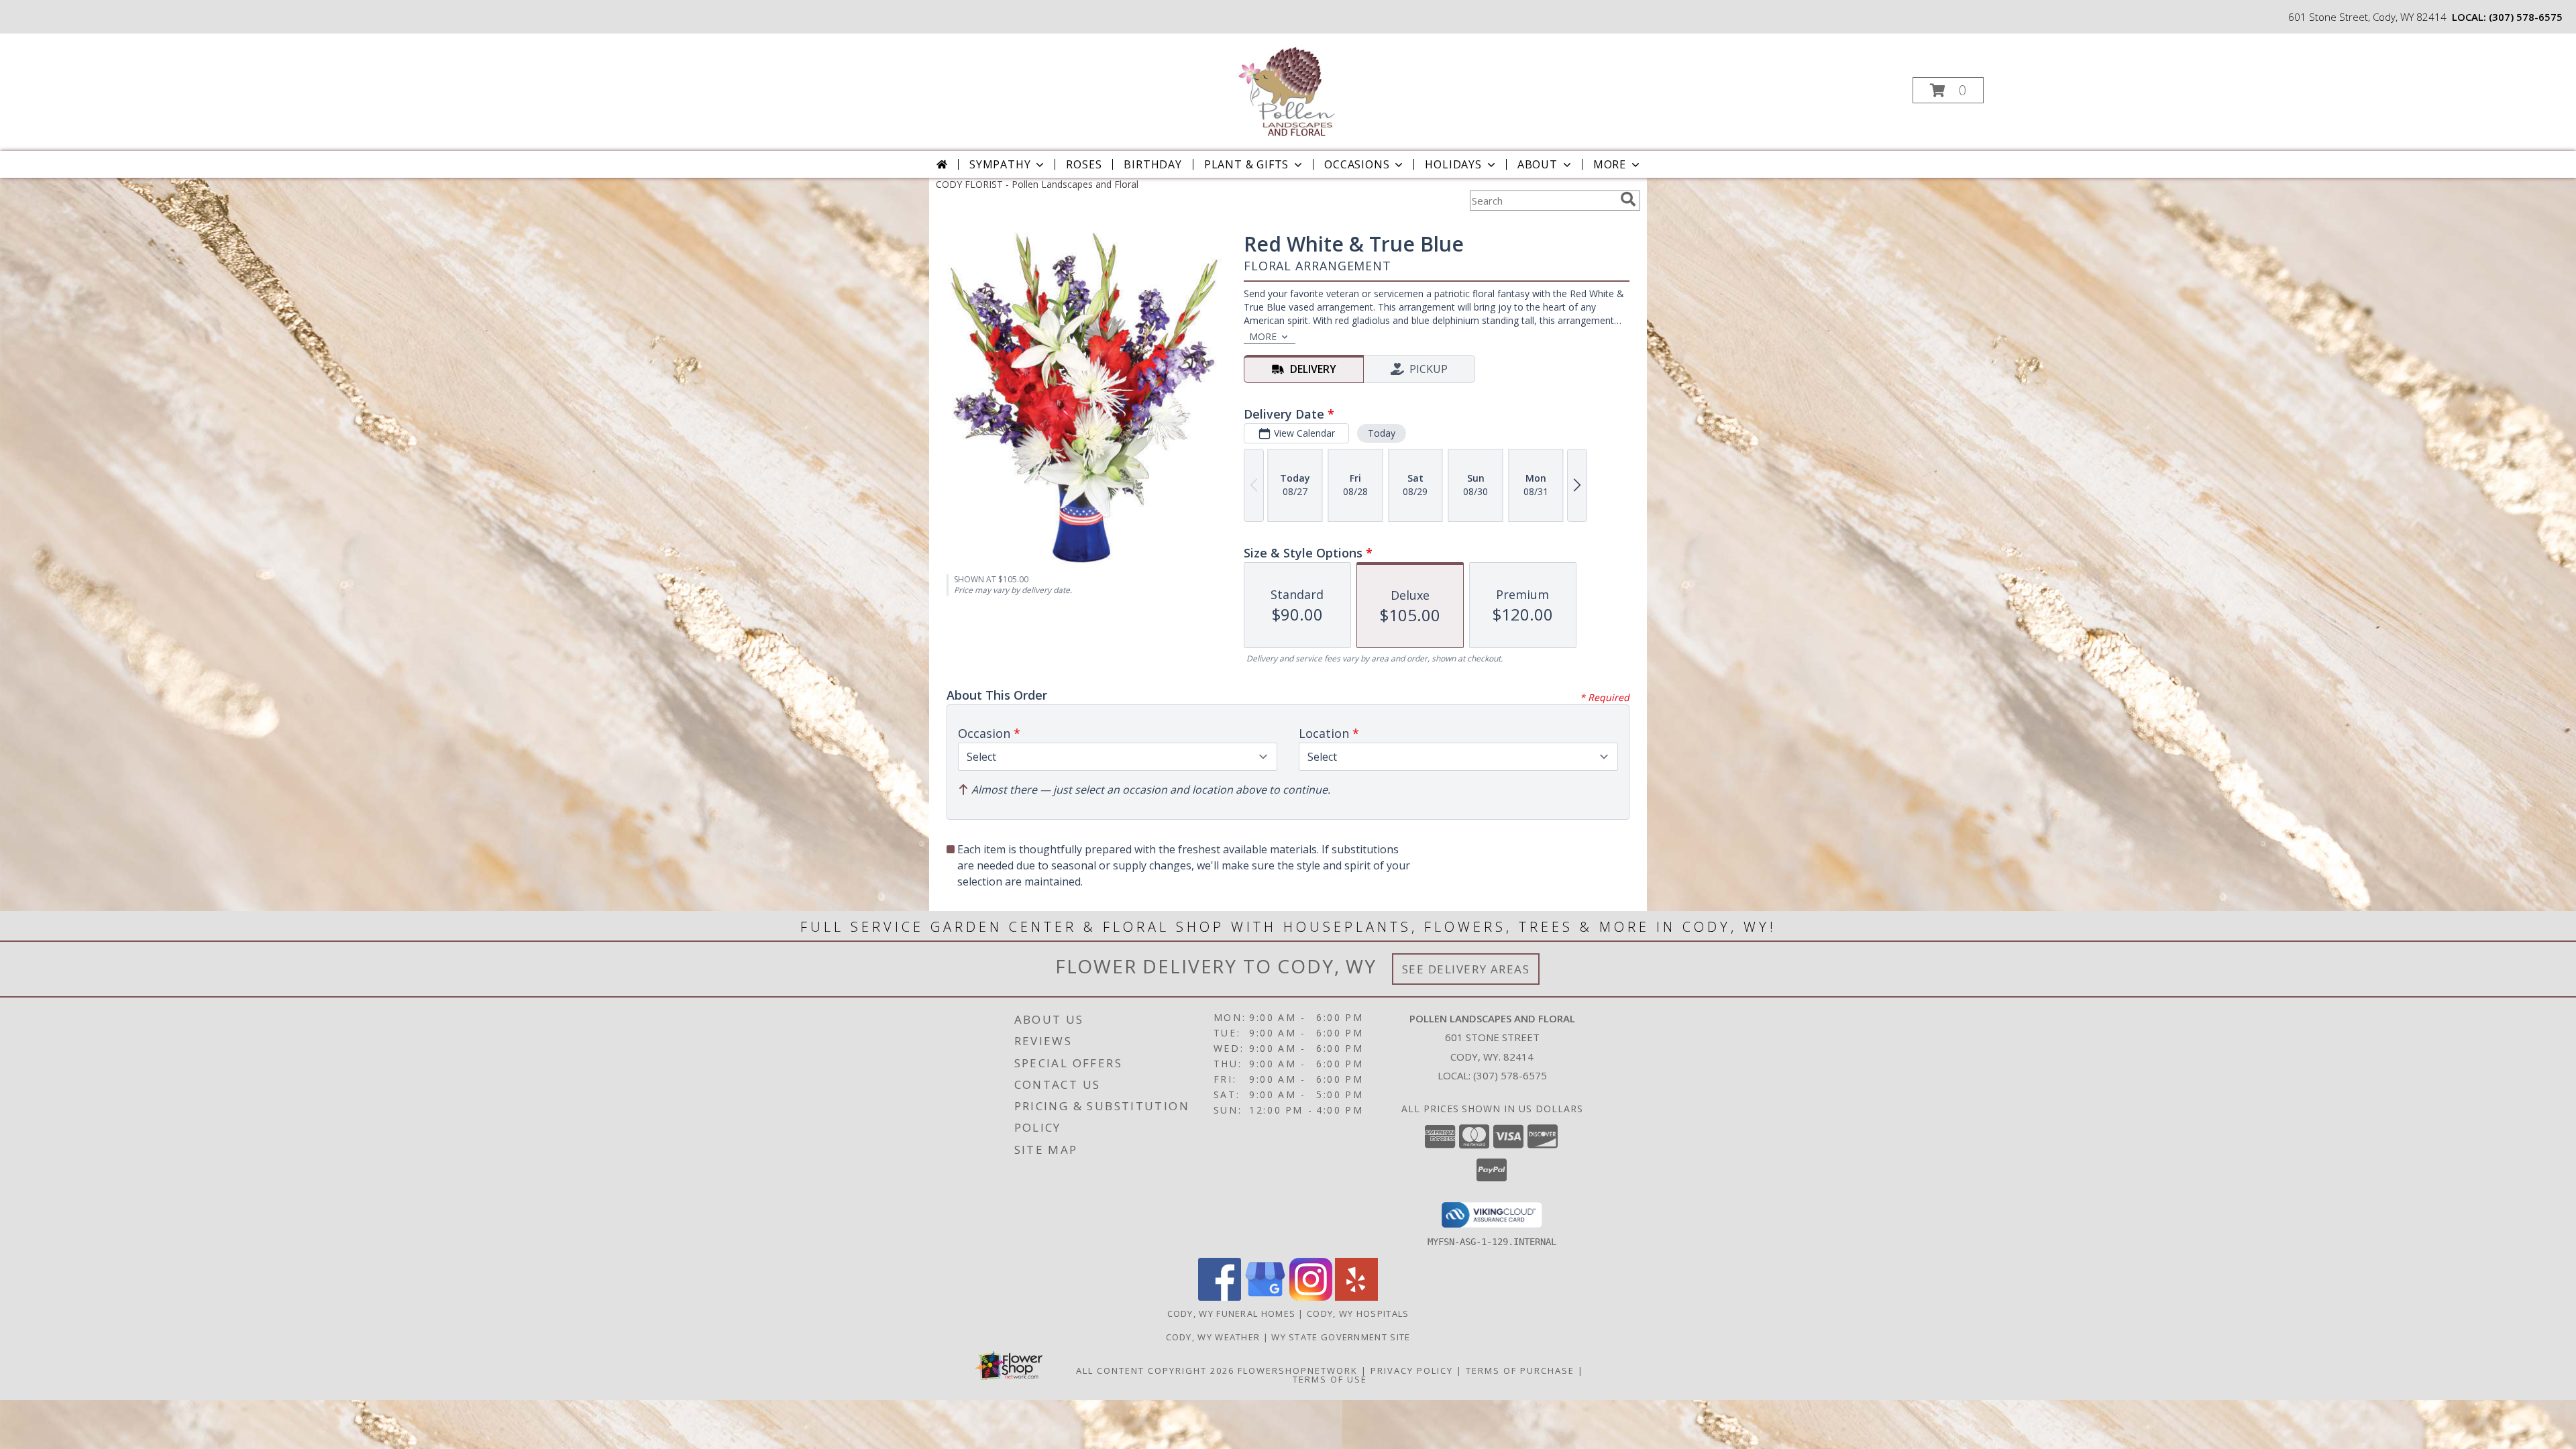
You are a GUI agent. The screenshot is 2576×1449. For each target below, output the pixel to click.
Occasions (1357, 164)
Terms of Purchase (1520, 1371)
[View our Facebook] (1220, 1297)
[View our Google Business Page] (1265, 1297)
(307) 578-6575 (2526, 17)
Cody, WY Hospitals (1358, 1313)
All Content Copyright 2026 (1155, 1371)
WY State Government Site (1341, 1337)
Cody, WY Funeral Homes (1232, 1313)
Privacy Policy (1412, 1371)
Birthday (1152, 164)
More (1610, 164)
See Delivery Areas (1466, 969)
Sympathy (1000, 164)
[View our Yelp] (1356, 1297)
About (1538, 164)
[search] (1628, 199)
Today (1382, 433)
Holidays (1453, 164)
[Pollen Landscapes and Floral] (1287, 86)
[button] (1948, 90)
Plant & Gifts (1246, 164)
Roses (1084, 164)
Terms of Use (1330, 1379)
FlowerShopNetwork (1298, 1371)
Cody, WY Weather (1213, 1337)
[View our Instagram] (1311, 1297)
